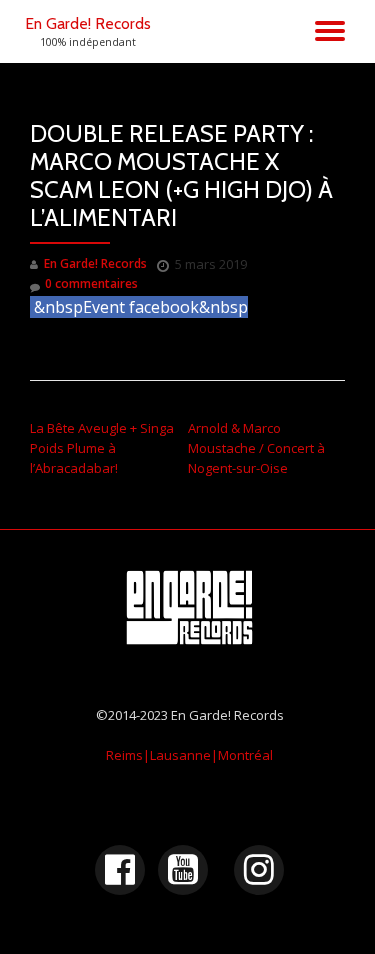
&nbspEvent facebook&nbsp (141, 307)
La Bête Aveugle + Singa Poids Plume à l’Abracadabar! (102, 448)
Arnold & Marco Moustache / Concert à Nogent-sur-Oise (256, 448)
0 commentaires (91, 283)
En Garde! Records (88, 23)
